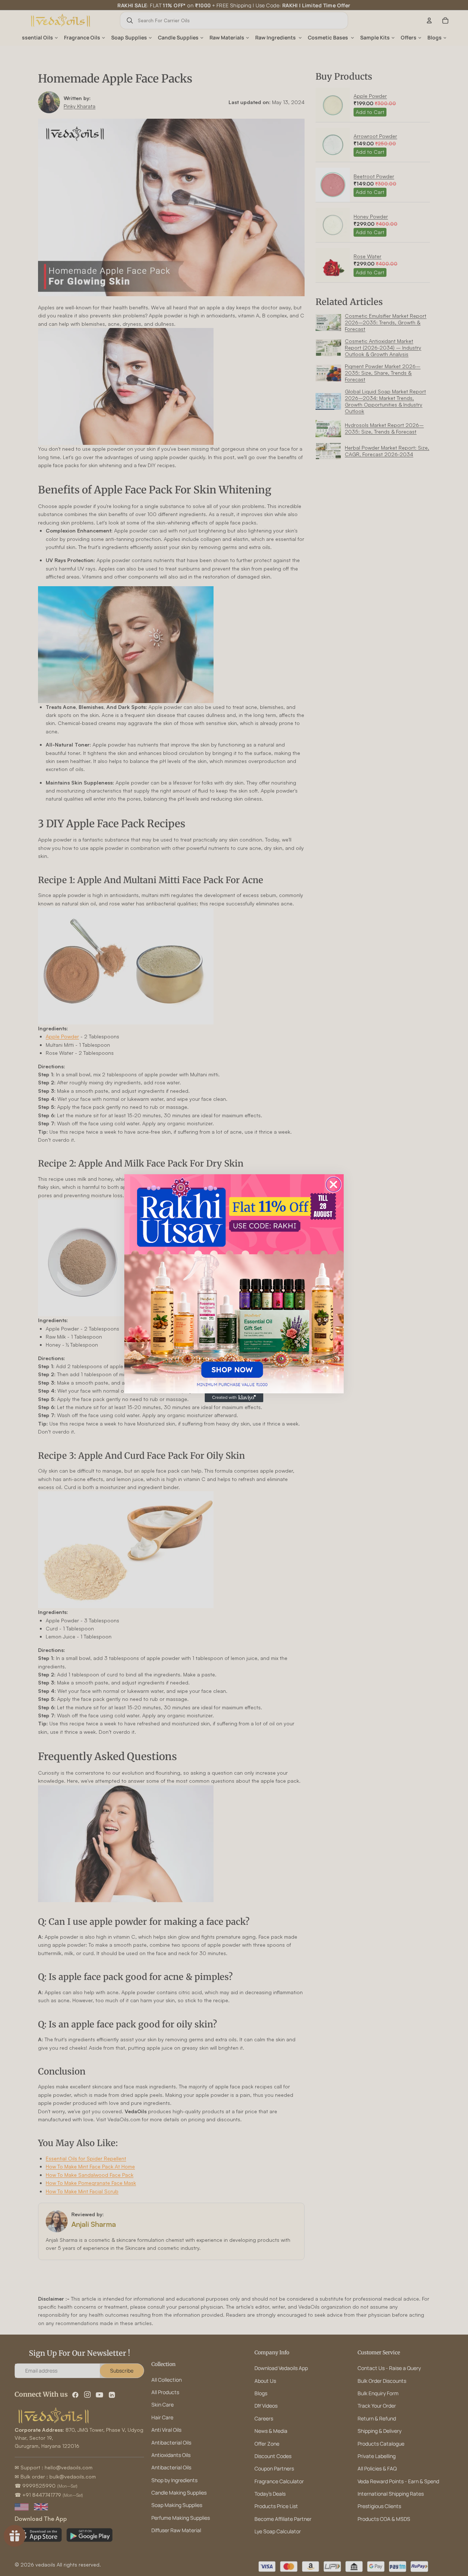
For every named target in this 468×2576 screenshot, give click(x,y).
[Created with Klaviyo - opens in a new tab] (234, 1398)
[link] (234, 1284)
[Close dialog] (333, 1184)
